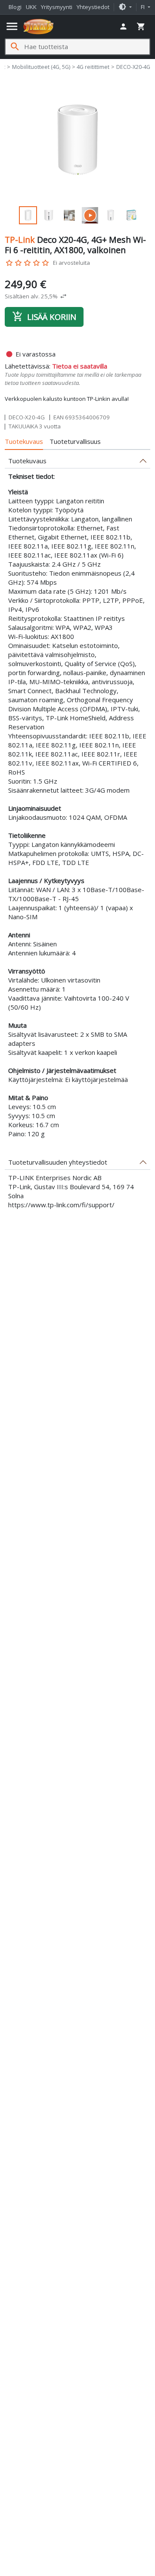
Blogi (15, 7)
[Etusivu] (39, 27)
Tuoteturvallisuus (75, 441)
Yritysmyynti (57, 7)
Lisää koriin (44, 316)
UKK (31, 7)
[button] (125, 7)
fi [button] (143, 7)
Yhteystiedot (93, 7)
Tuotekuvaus (24, 441)
